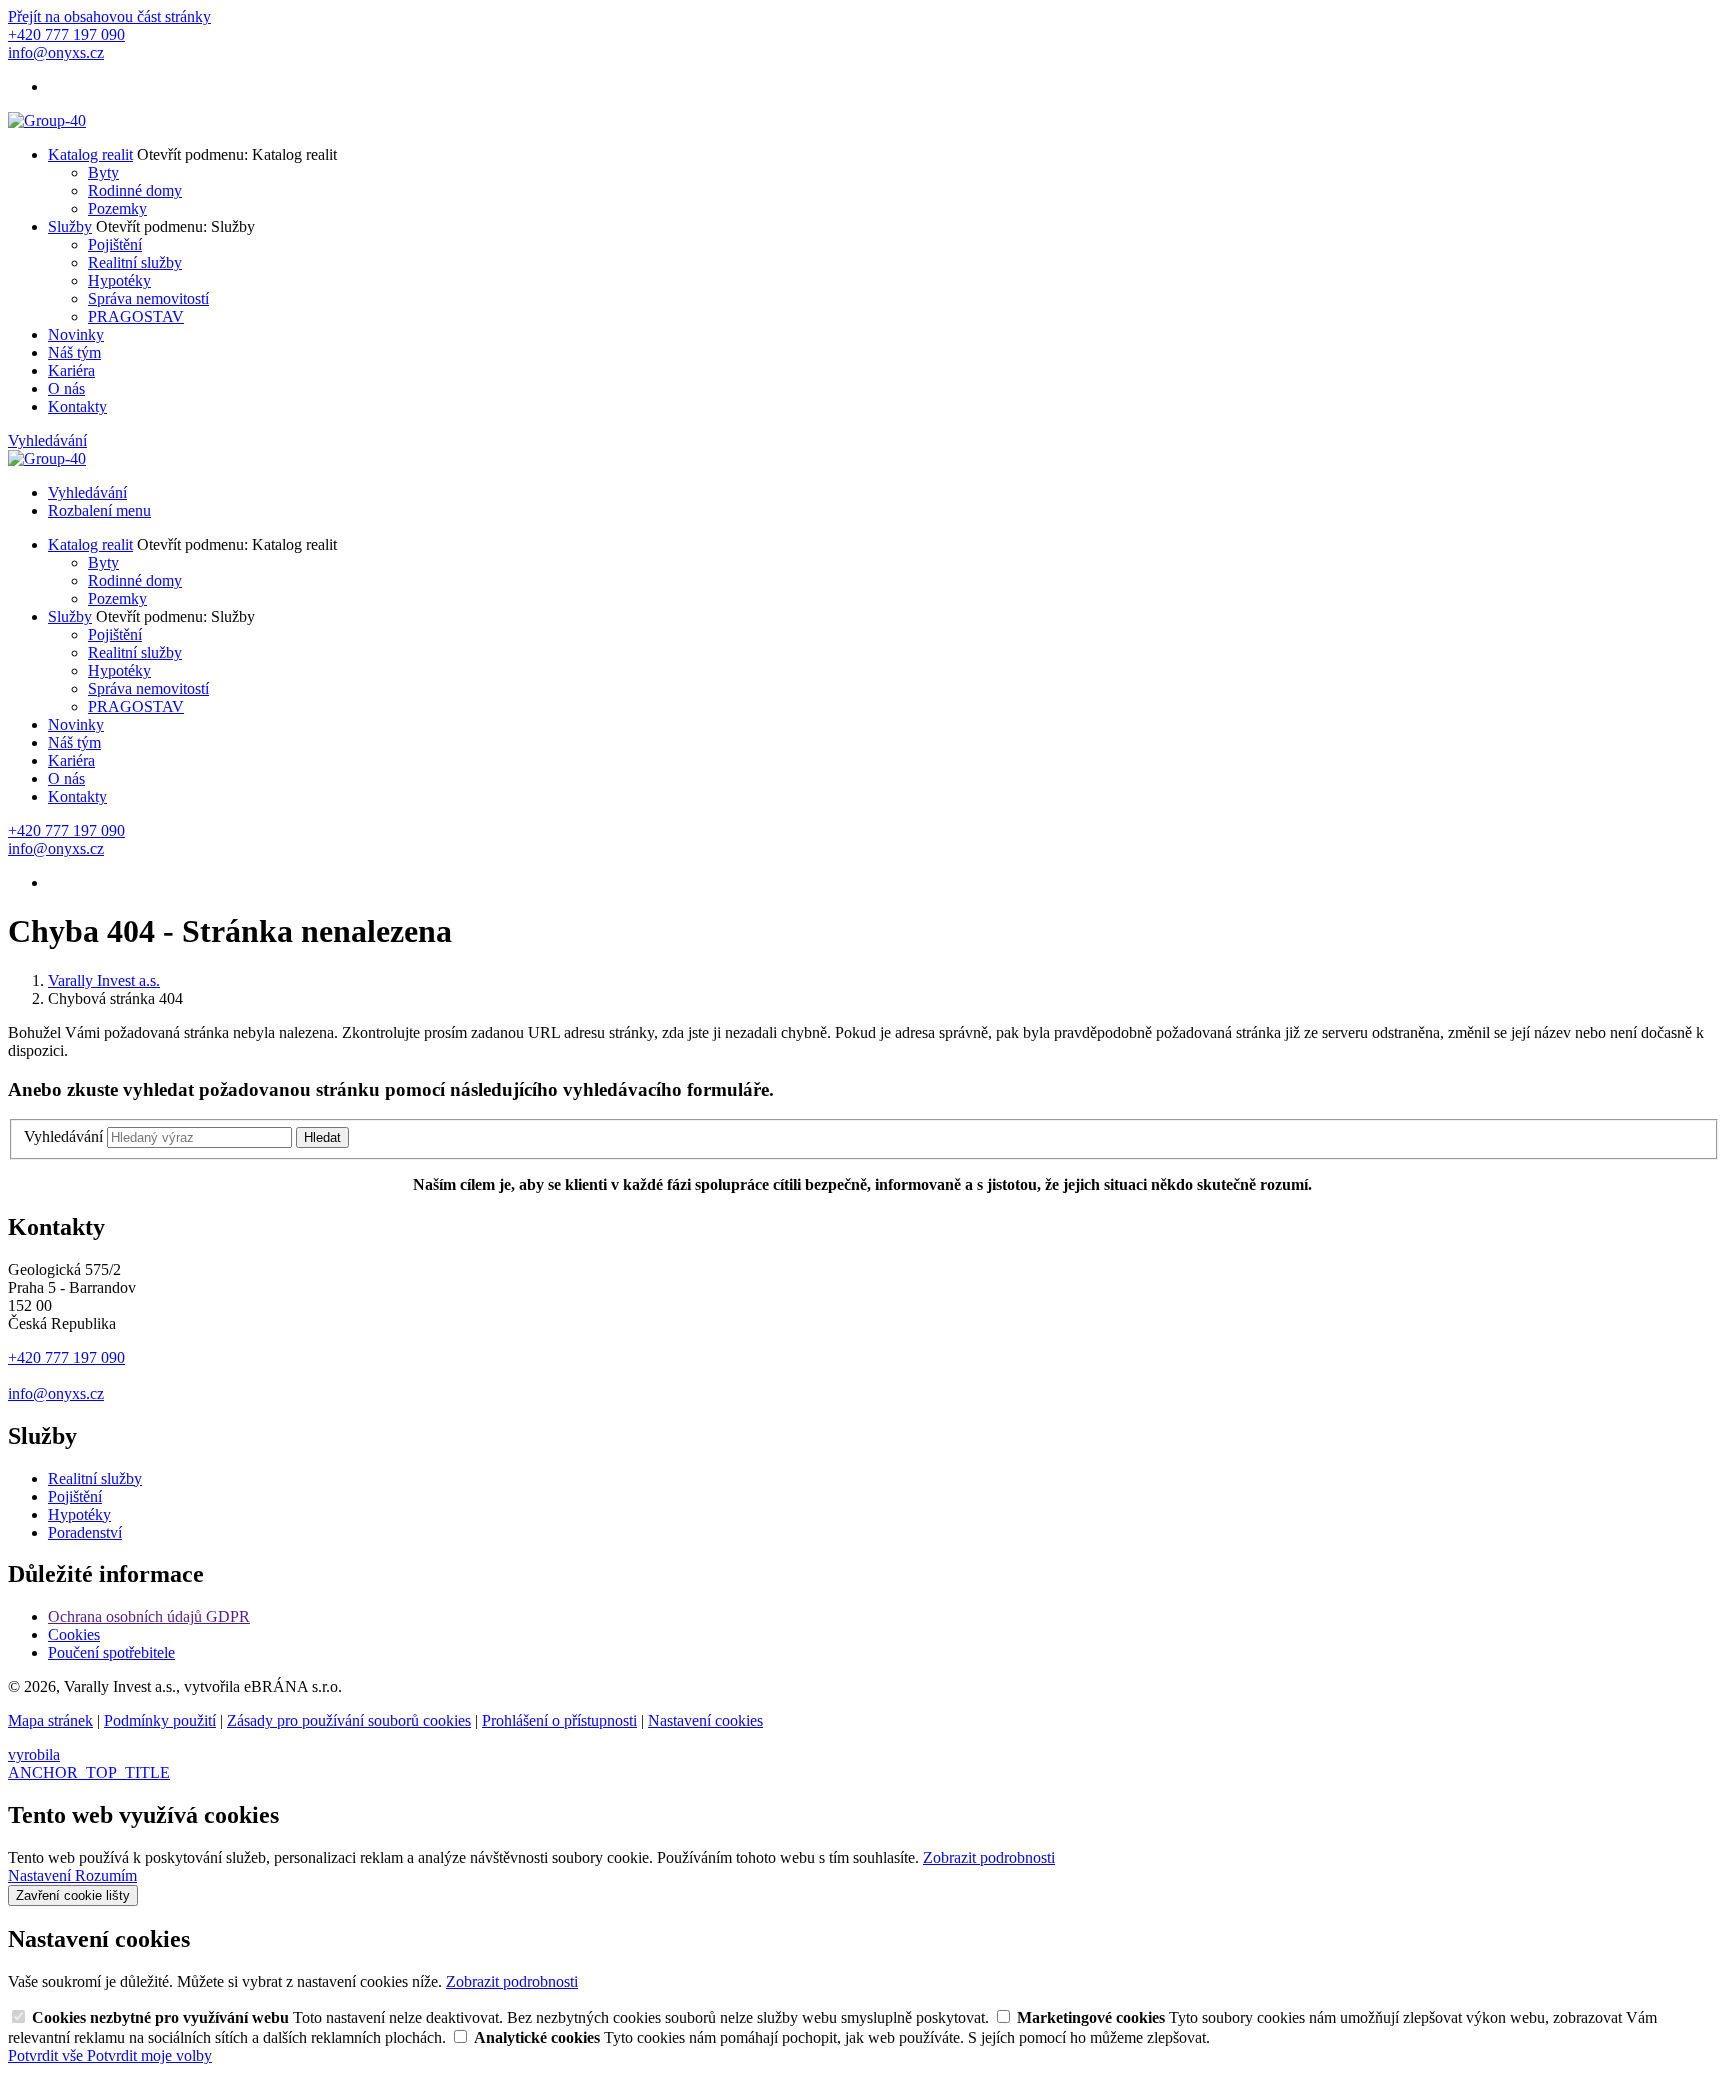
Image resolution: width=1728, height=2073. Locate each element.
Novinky (76, 334)
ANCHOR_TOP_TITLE (89, 1772)
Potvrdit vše (47, 2055)
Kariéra (71, 370)
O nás (66, 388)
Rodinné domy (135, 190)
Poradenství (85, 1532)
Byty (103, 172)
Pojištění (115, 244)
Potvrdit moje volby (149, 2055)
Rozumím (106, 1875)
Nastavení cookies (705, 1720)
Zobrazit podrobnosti (989, 1857)
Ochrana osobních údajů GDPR (149, 1616)
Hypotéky (119, 280)
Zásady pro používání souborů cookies (349, 1720)
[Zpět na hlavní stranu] (47, 120)
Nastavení (41, 1875)
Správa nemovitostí (148, 298)
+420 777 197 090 (66, 1357)
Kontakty (77, 406)
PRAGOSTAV (136, 316)
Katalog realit (90, 154)
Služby (70, 226)
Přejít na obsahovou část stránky (109, 16)
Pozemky (117, 208)
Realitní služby (135, 262)
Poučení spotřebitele (111, 1652)
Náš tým (74, 352)
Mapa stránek (50, 1720)
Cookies (74, 1634)
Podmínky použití (160, 1720)
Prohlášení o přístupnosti (559, 1720)
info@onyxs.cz (56, 1393)
